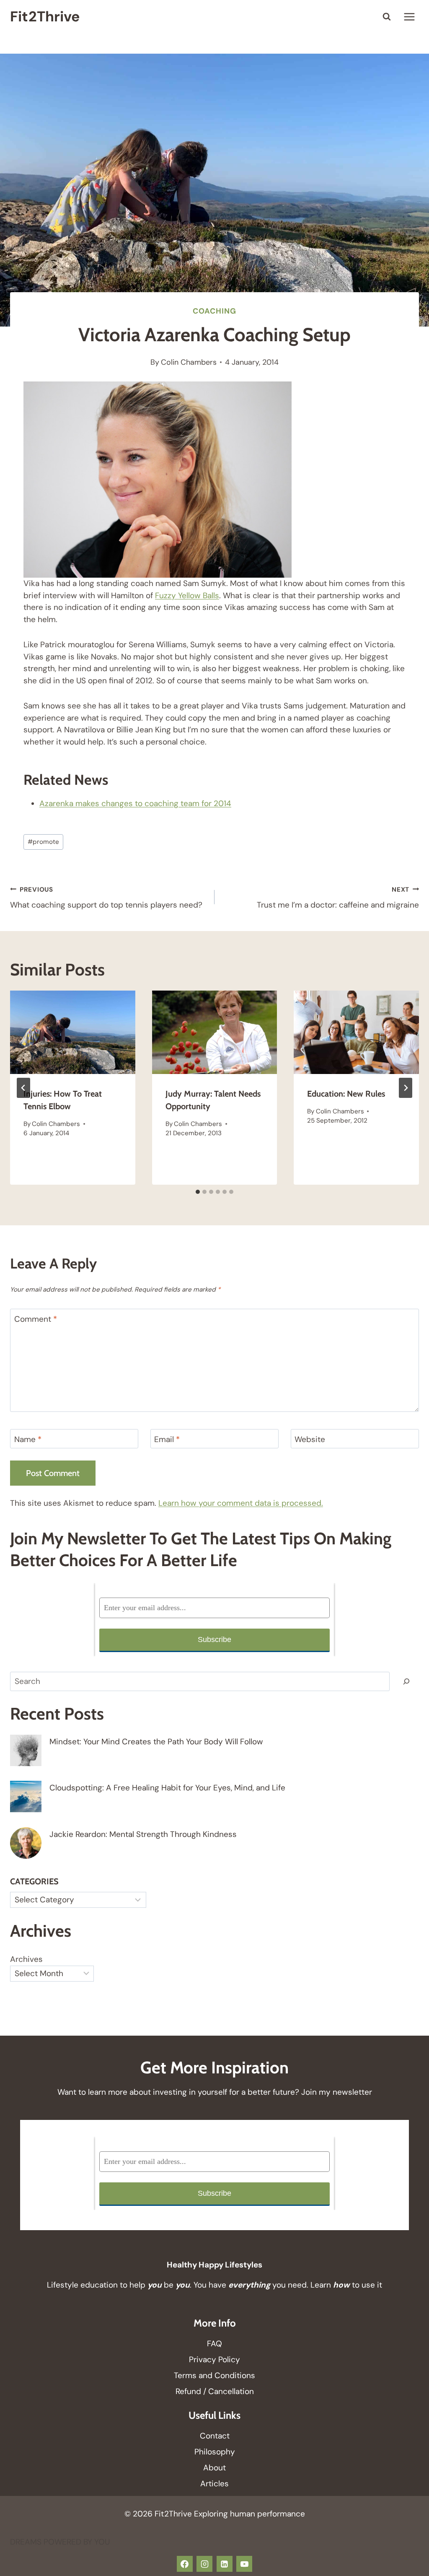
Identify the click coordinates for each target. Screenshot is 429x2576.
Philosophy (215, 2452)
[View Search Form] (387, 17)
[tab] (198, 1192)
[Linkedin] (225, 2564)
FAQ (214, 2344)
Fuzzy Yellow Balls (187, 595)
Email (167, 1440)
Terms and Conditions (214, 2375)
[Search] (406, 1681)
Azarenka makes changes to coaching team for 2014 (135, 803)
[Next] (406, 1088)
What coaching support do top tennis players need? (106, 898)
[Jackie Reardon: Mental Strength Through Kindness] (26, 1843)
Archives (26, 1959)
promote (43, 842)
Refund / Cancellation (215, 2391)
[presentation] (73, 1032)
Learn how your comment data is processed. (241, 1503)
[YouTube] (244, 2564)
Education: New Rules (346, 1094)
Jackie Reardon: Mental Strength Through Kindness (143, 1834)
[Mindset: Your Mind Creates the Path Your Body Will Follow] (26, 1750)
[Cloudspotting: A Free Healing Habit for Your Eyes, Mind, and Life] (26, 1796)
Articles (214, 2484)
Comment (36, 1319)
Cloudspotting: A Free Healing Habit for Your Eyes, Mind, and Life (167, 1788)
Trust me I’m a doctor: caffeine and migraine (338, 898)
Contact (215, 2436)
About (214, 2468)
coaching (214, 311)
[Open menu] (409, 17)
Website (310, 1440)
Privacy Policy (214, 2359)
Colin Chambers (189, 362)
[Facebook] (185, 2564)
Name (28, 1440)
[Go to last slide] (23, 1088)
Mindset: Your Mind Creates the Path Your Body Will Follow (156, 1742)
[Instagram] (204, 2564)
